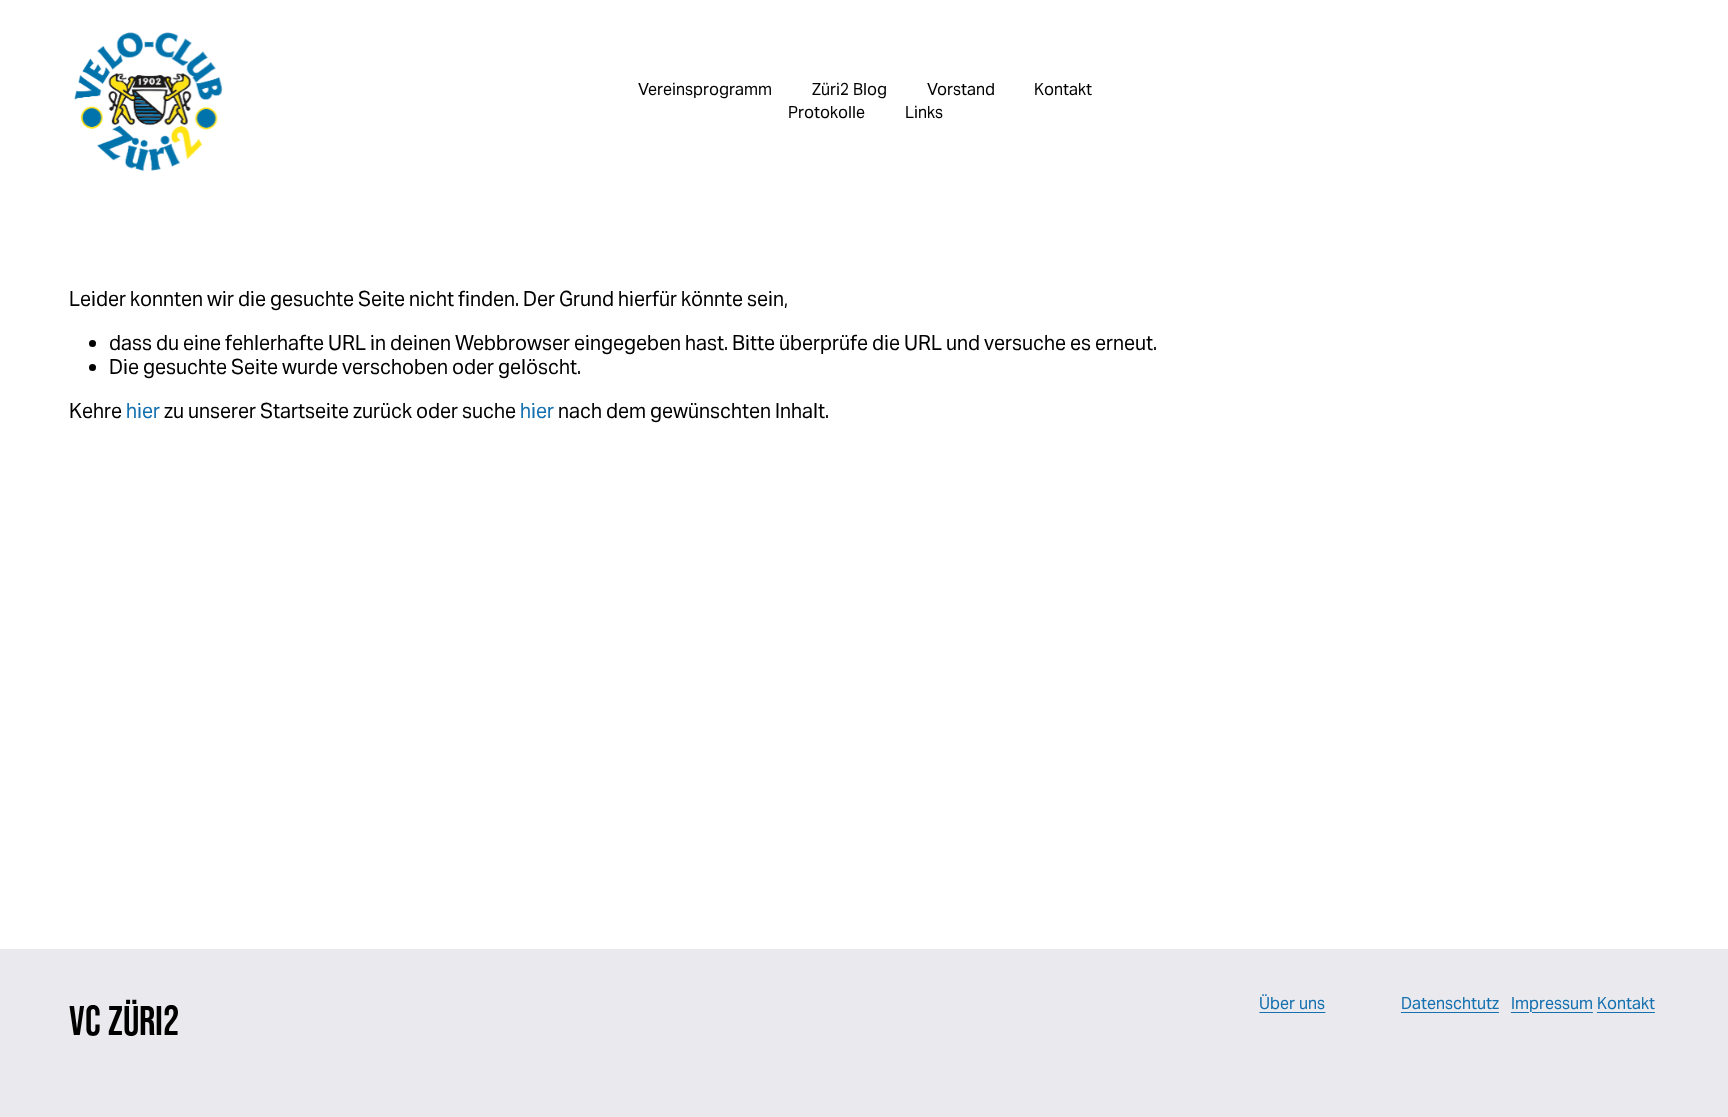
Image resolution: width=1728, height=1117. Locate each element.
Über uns (1292, 1003)
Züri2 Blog (849, 89)
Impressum (1552, 1003)
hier (143, 411)
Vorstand (961, 89)
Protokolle (826, 112)
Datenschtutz (1450, 1003)
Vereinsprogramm (705, 89)
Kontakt (1626, 1003)
